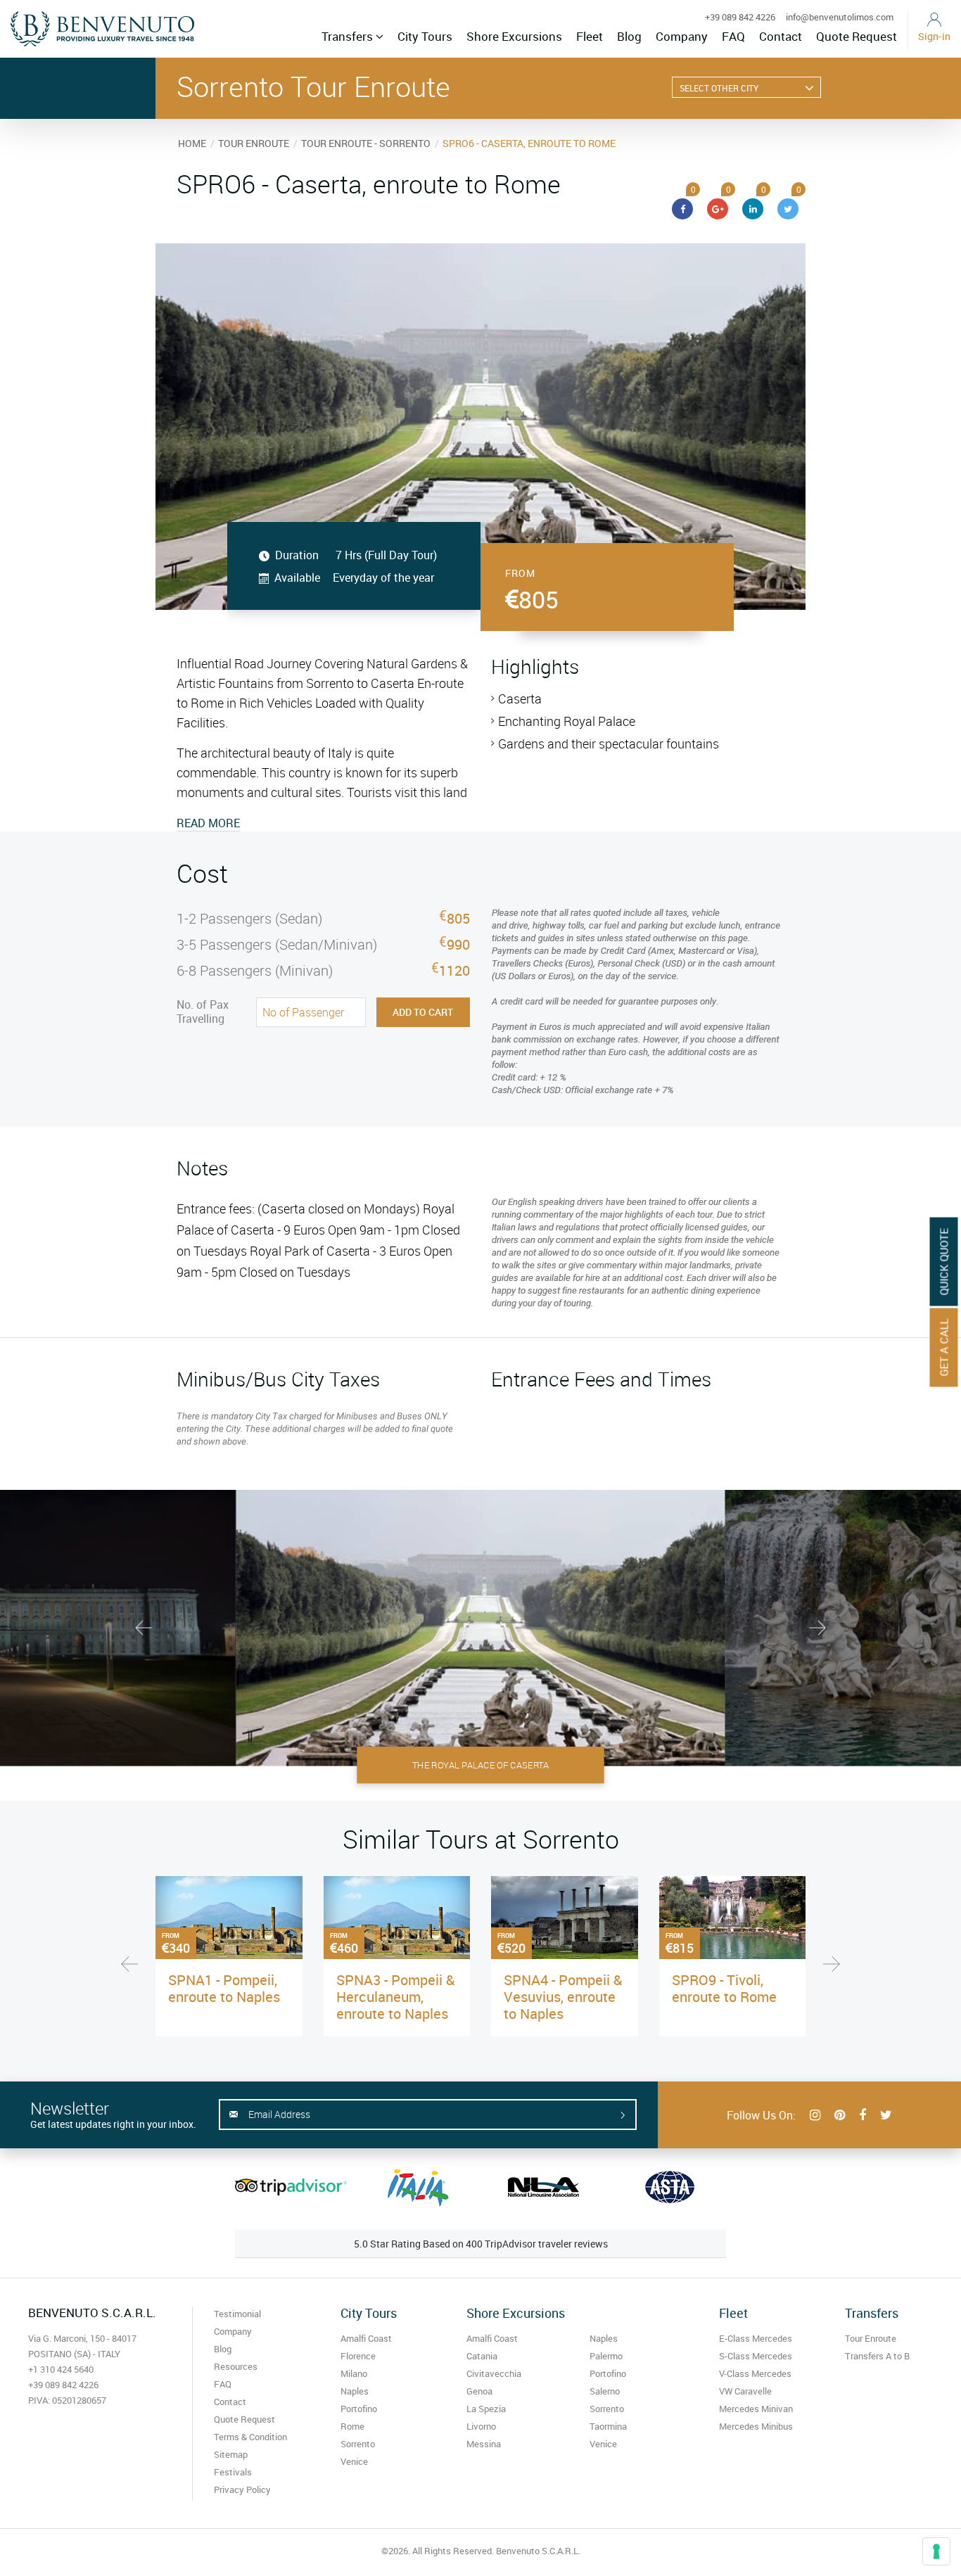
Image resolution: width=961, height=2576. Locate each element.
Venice (354, 2461)
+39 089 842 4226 (740, 17)
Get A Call (944, 1348)
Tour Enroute (871, 2338)
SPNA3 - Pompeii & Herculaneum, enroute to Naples (395, 1997)
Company (682, 36)
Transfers (349, 36)
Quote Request (857, 36)
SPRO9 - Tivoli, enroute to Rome (724, 1988)
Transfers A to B (877, 2356)
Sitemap (231, 2454)
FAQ (733, 36)
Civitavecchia (494, 2373)
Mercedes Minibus (756, 2426)
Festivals (233, 2472)
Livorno (481, 2426)
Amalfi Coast (366, 2338)
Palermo (606, 2356)
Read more (208, 823)
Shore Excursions (514, 36)
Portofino (359, 2409)
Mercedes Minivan (756, 2409)
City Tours (425, 36)
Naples (355, 2391)
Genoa (479, 2391)
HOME (192, 143)
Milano (354, 2373)
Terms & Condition (250, 2437)
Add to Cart (423, 1012)
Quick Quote (944, 1262)
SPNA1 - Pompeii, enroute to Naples (224, 1988)
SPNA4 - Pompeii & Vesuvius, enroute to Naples (563, 1997)
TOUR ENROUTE (254, 143)
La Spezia (486, 2409)
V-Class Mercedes (755, 2373)
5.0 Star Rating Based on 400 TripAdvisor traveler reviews (481, 2244)
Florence (358, 2356)
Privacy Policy (242, 2489)
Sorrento (358, 2444)
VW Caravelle (745, 2391)
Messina (484, 2444)
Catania (482, 2356)
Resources (236, 2366)
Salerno (605, 2391)
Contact (781, 36)
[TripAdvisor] (291, 2187)
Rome (352, 2426)
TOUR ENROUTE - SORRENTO (366, 143)
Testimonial (237, 2314)
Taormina (608, 2426)
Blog (629, 36)
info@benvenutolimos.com (840, 17)
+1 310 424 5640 (61, 2369)
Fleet (590, 36)
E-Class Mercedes (756, 2338)
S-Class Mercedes (756, 2356)
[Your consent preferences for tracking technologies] (936, 2551)
